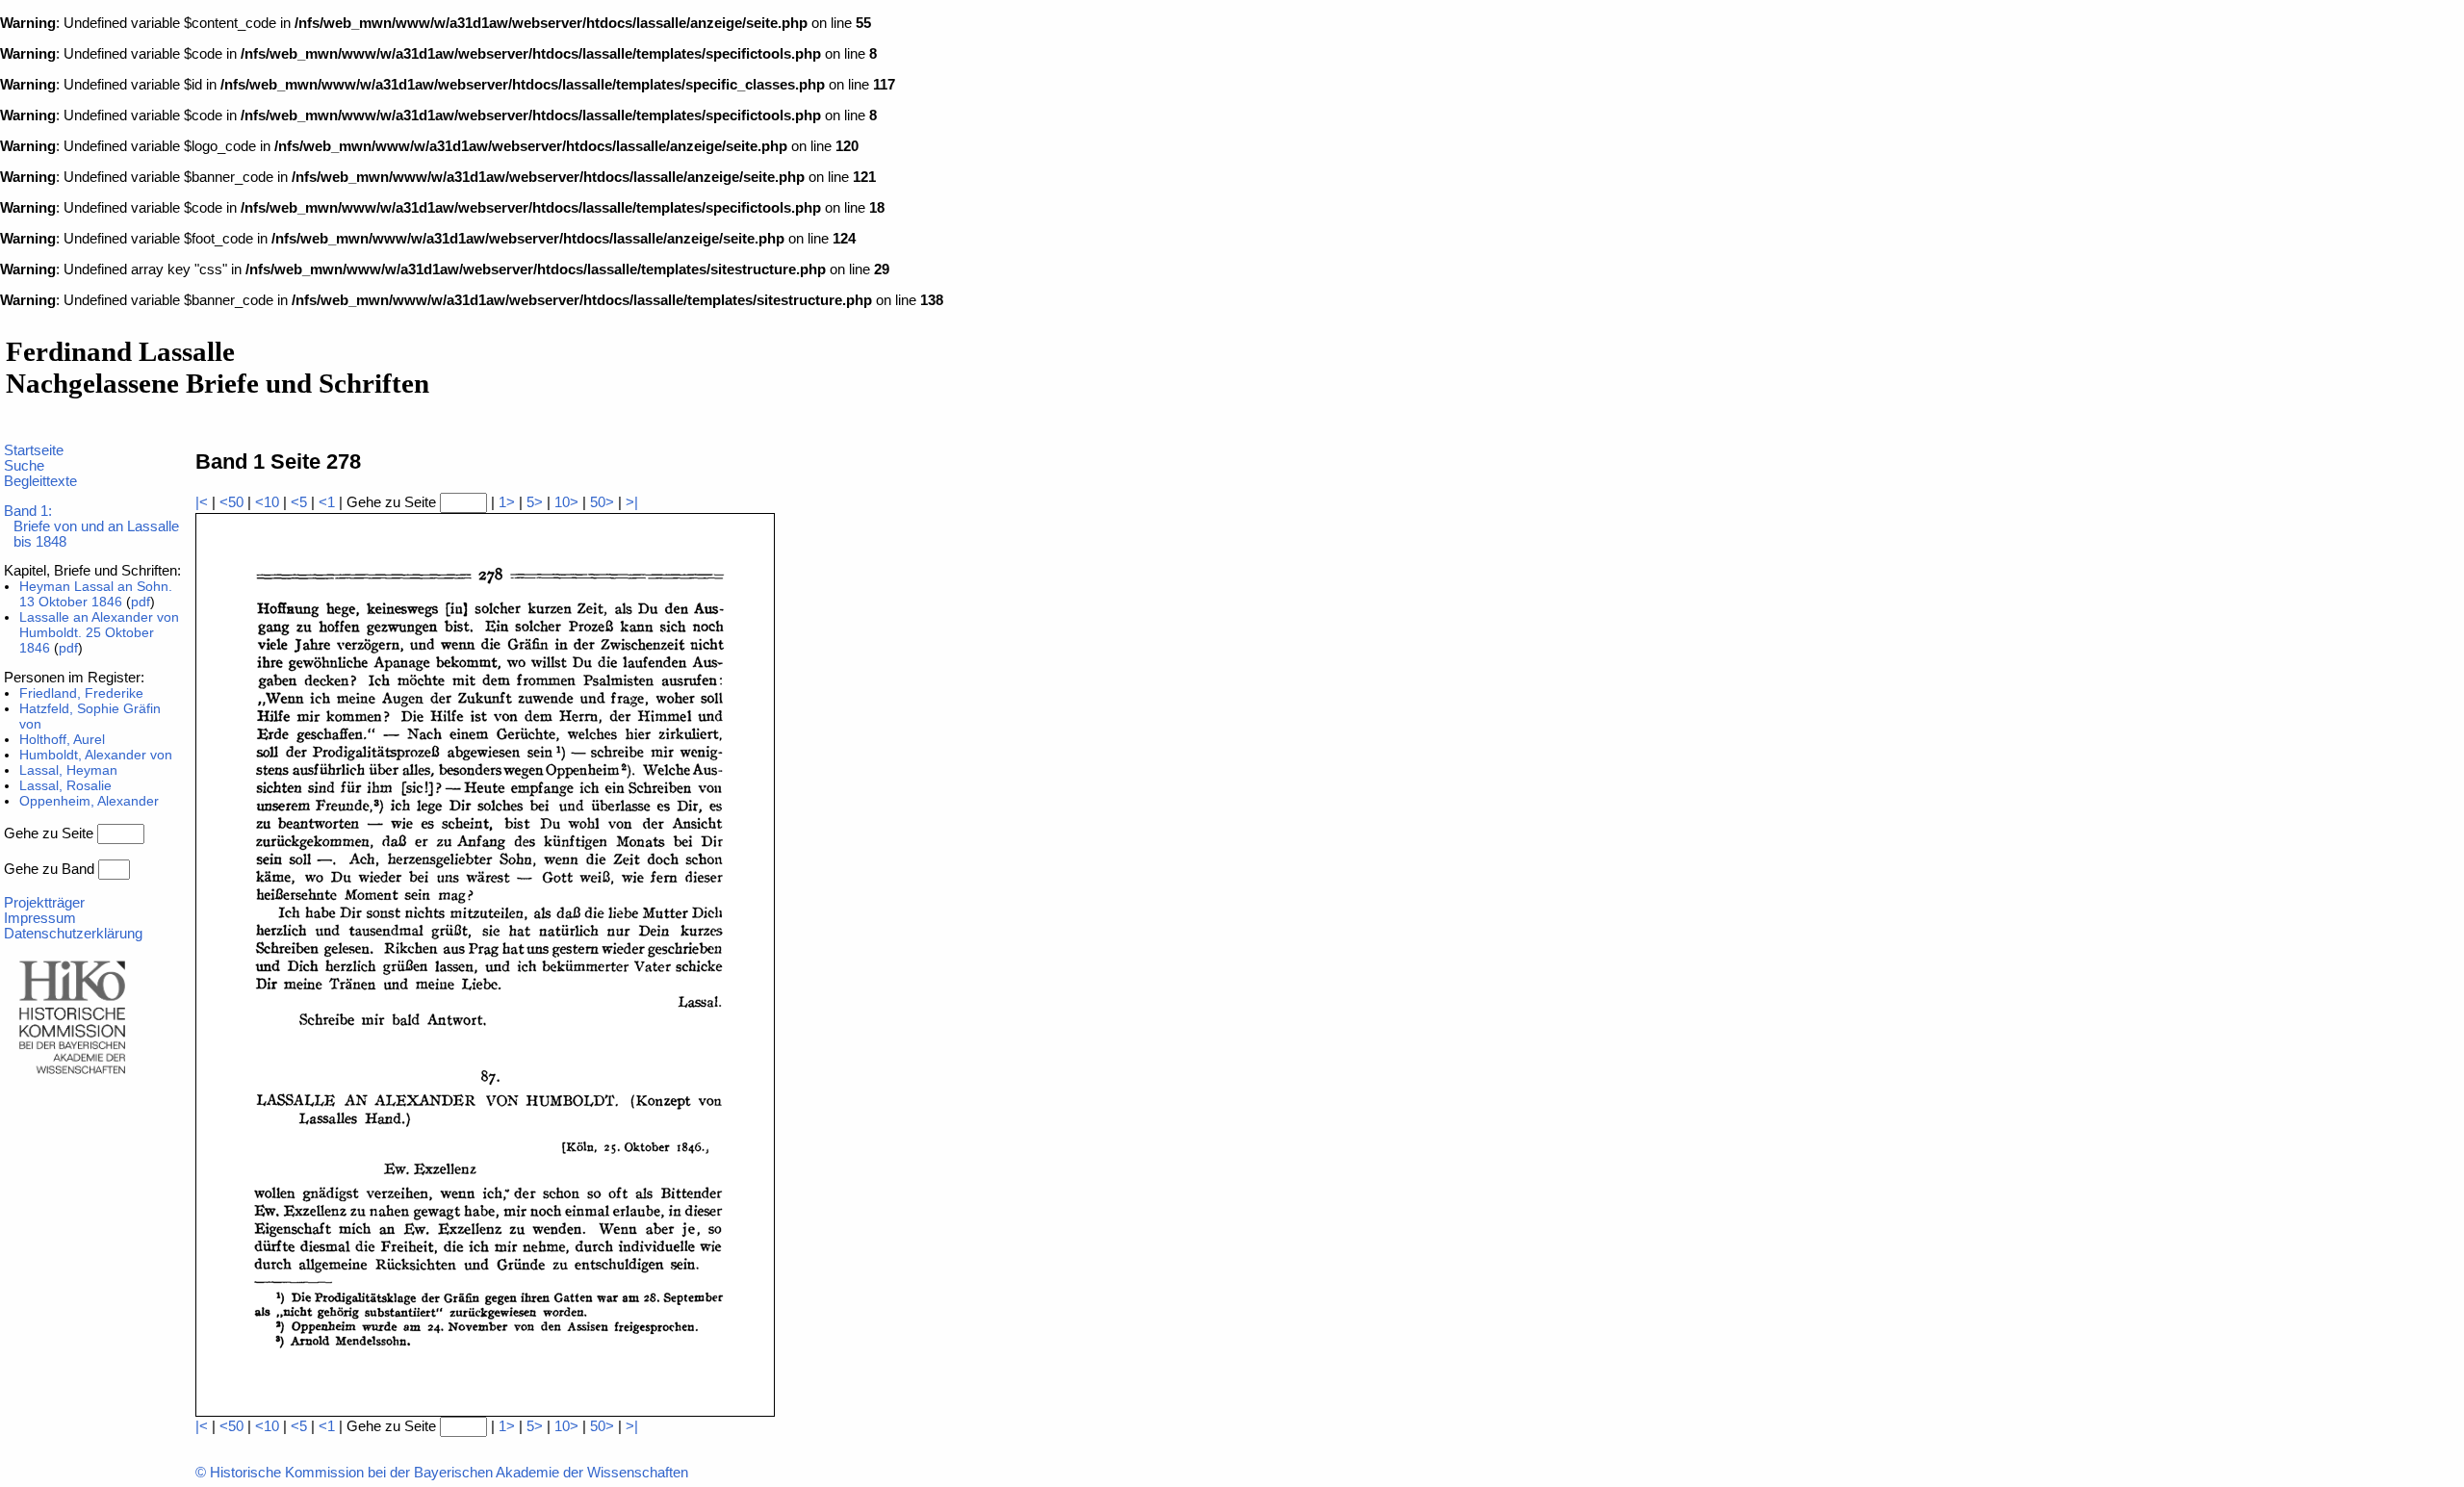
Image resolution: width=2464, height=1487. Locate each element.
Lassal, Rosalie (65, 785)
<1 (327, 502)
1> (507, 502)
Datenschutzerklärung (73, 934)
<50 (231, 502)
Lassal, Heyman (68, 770)
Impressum (40, 918)
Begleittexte (40, 481)
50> (602, 502)
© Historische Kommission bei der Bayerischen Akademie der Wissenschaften (442, 1473)
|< (202, 502)
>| (632, 502)
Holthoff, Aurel (62, 739)
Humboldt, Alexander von (96, 755)
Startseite (34, 450)
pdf (141, 602)
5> (535, 502)
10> (566, 502)
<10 (267, 502)
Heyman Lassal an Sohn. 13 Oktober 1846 (96, 594)
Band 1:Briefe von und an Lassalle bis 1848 (91, 526)
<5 (299, 502)
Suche (24, 466)
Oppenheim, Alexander (89, 801)
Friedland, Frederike (81, 693)
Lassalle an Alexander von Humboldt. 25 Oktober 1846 (99, 632)
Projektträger (44, 903)
